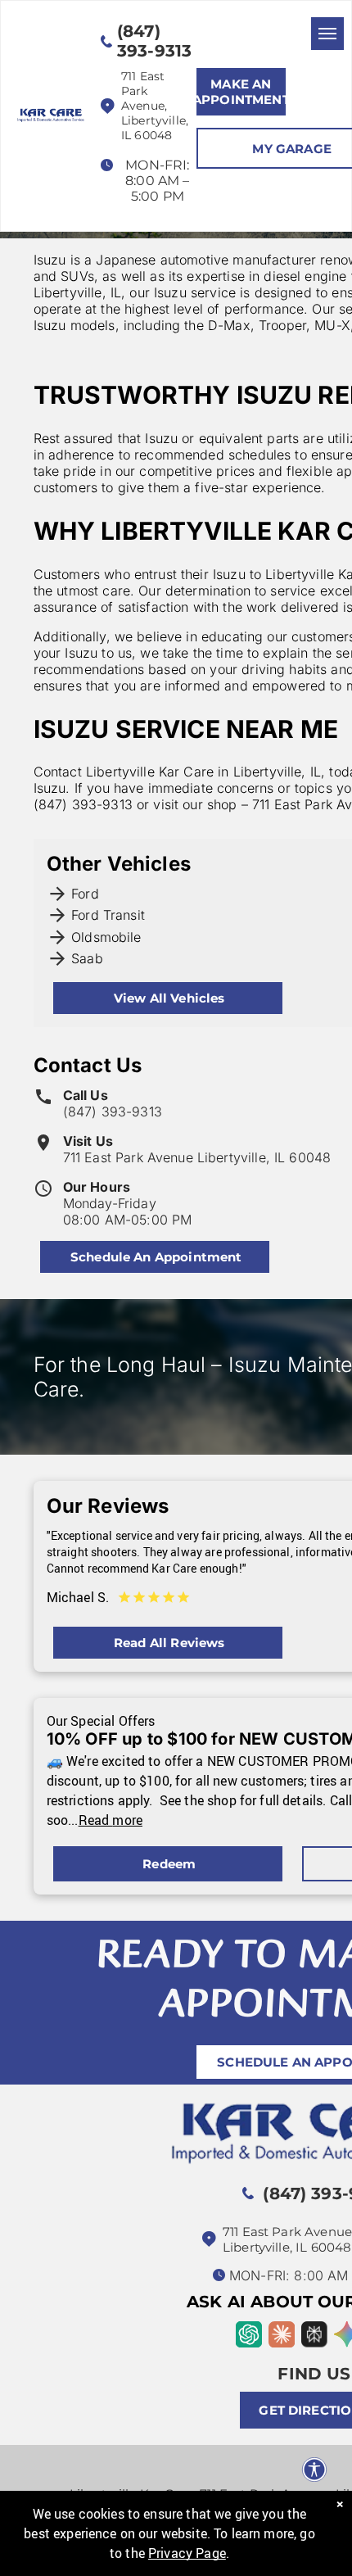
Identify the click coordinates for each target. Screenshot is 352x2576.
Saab (87, 958)
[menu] (327, 34)
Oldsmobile (106, 937)
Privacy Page (187, 2553)
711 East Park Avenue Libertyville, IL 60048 (197, 1157)
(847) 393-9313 (113, 1111)
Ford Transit (108, 915)
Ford (85, 894)
